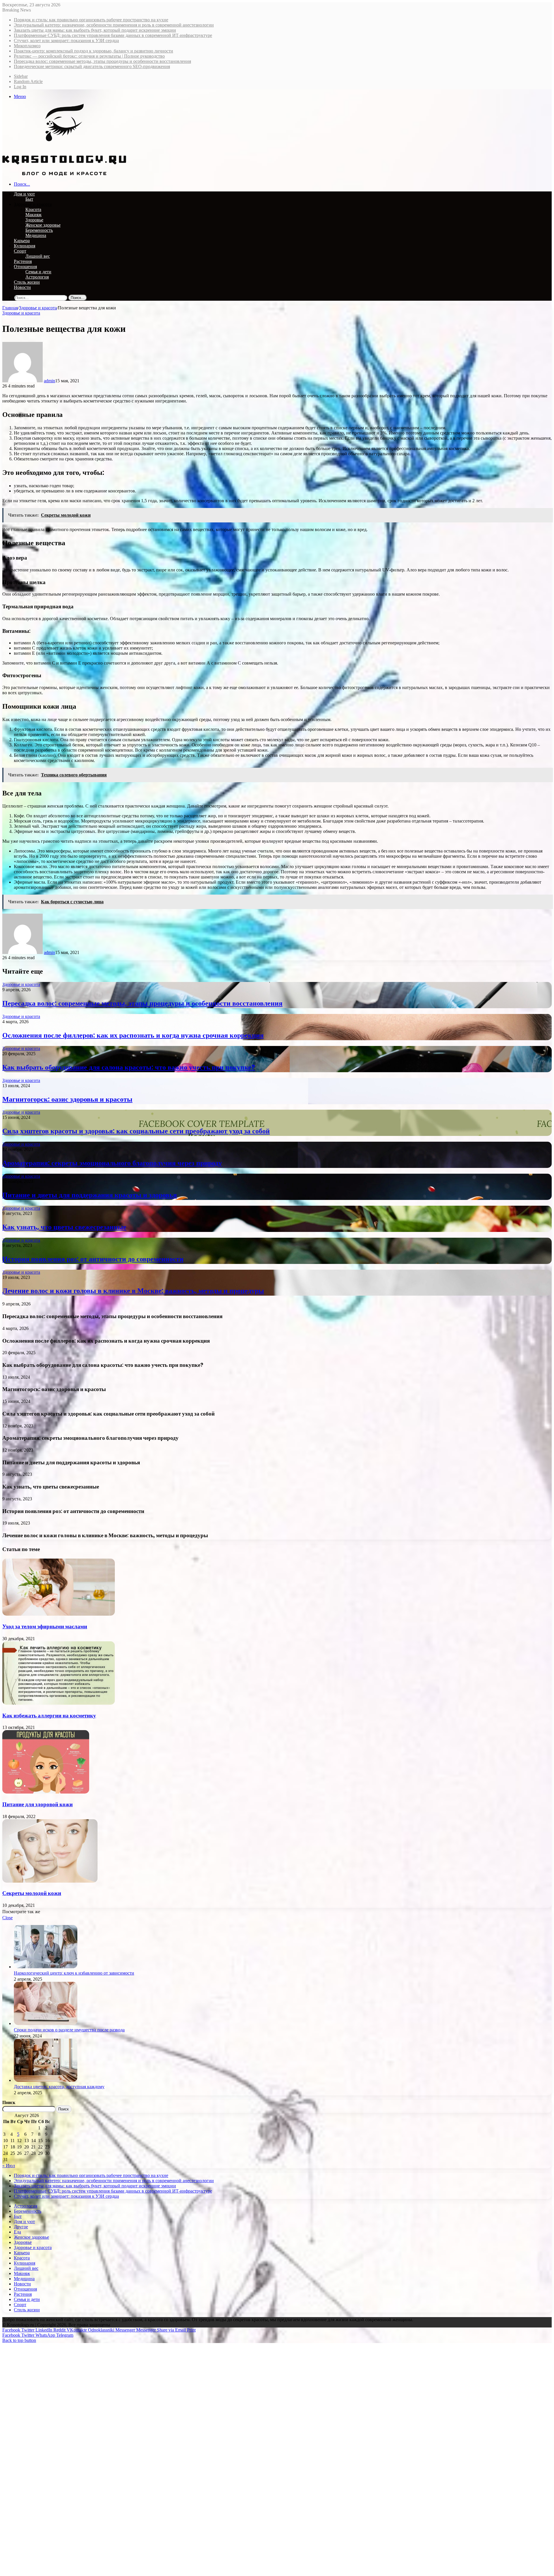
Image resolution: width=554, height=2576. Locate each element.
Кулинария (25, 246)
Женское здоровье (43, 225)
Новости (22, 287)
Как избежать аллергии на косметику (49, 1716)
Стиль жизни (27, 282)
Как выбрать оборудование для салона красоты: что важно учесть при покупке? (129, 1067)
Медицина (36, 235)
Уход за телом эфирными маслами (45, 1626)
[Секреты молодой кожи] (50, 1881)
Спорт (20, 251)
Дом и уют (24, 194)
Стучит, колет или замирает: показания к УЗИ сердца (66, 41)
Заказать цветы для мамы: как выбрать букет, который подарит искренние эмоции (95, 30)
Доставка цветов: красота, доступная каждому (59, 2087)
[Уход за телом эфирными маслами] (59, 1614)
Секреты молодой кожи (32, 1893)
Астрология (37, 277)
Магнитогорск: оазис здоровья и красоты (67, 1099)
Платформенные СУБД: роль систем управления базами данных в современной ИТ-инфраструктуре (113, 35)
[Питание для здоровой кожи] (46, 1792)
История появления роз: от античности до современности (93, 1259)
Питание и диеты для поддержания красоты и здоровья (90, 1195)
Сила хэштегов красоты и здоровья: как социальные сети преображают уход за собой (136, 1131)
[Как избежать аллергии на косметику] (59, 1703)
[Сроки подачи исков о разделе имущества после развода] (46, 2023)
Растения (23, 261)
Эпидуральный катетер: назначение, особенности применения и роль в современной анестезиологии (114, 25)
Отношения (25, 267)
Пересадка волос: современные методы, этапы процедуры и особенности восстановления (102, 61)
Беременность (39, 230)
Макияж (33, 215)
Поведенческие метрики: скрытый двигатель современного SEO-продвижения (92, 66)
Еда (17, 2232)
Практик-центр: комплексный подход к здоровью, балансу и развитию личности (93, 51)
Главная (10, 308)
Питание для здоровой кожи (38, 1804)
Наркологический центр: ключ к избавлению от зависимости (74, 1973)
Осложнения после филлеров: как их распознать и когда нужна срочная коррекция (133, 1035)
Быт (29, 199)
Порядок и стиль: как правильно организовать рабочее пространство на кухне (91, 20)
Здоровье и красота (33, 204)
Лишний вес (38, 256)
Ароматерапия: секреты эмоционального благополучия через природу (112, 1163)
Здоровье (34, 220)
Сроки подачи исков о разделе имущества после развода (69, 2030)
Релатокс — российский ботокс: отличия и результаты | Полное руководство (89, 56)
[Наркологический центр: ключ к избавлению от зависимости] (46, 1967)
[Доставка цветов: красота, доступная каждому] (46, 2080)
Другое (21, 2227)
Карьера (22, 241)
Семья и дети (38, 272)
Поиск (9, 2102)
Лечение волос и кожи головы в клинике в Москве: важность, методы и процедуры (133, 1291)
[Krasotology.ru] (64, 174)
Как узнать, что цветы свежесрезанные (64, 1227)
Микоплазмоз (27, 46)
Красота (33, 209)
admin (49, 381)
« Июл (9, 2166)
